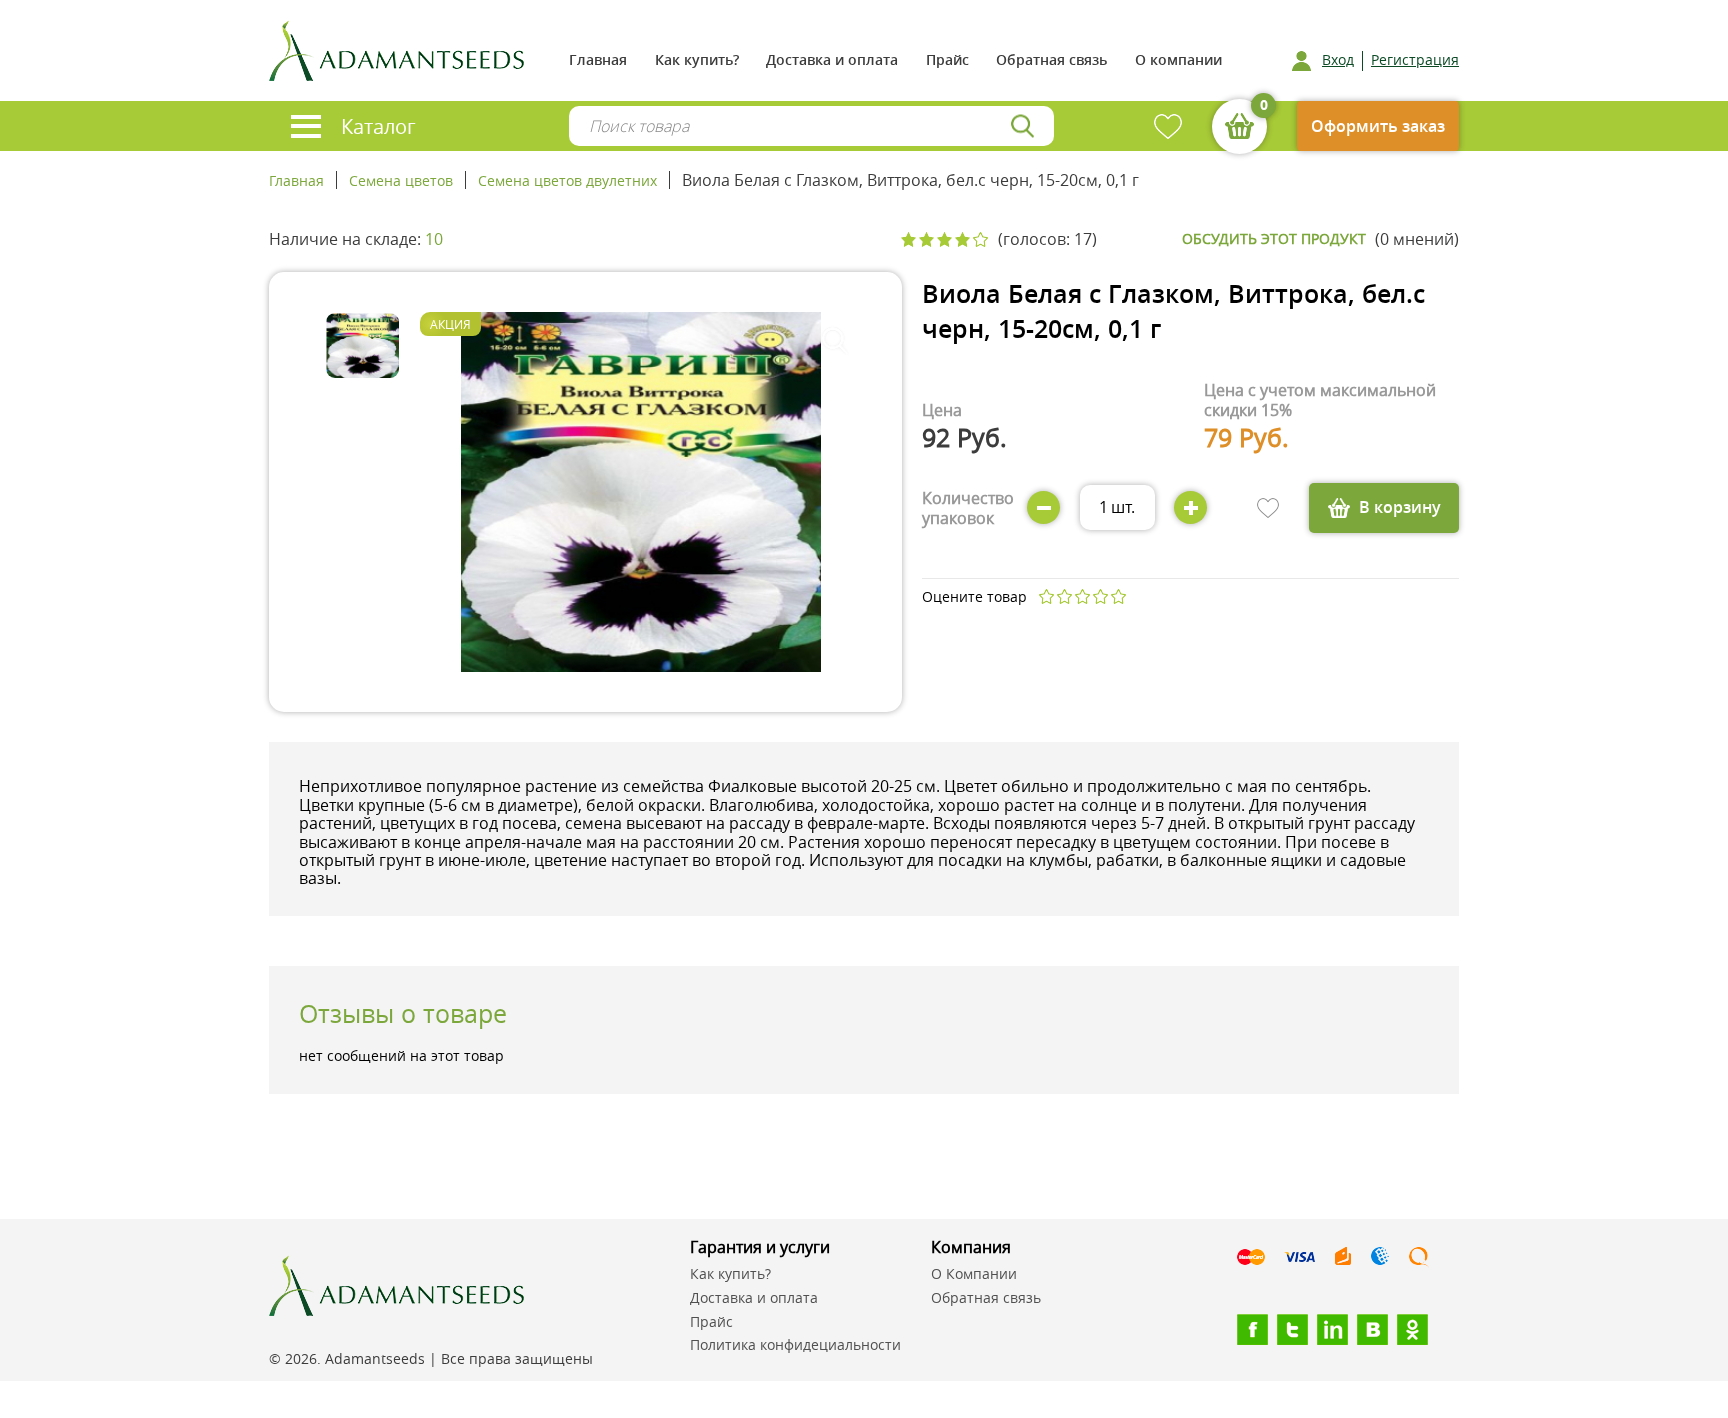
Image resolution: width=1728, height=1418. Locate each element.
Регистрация (1415, 60)
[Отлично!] (1118, 596)
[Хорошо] (1100, 596)
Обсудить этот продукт (1274, 239)
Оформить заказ (1378, 126)
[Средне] (1082, 596)
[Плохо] (1064, 596)
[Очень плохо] (1046, 596)
